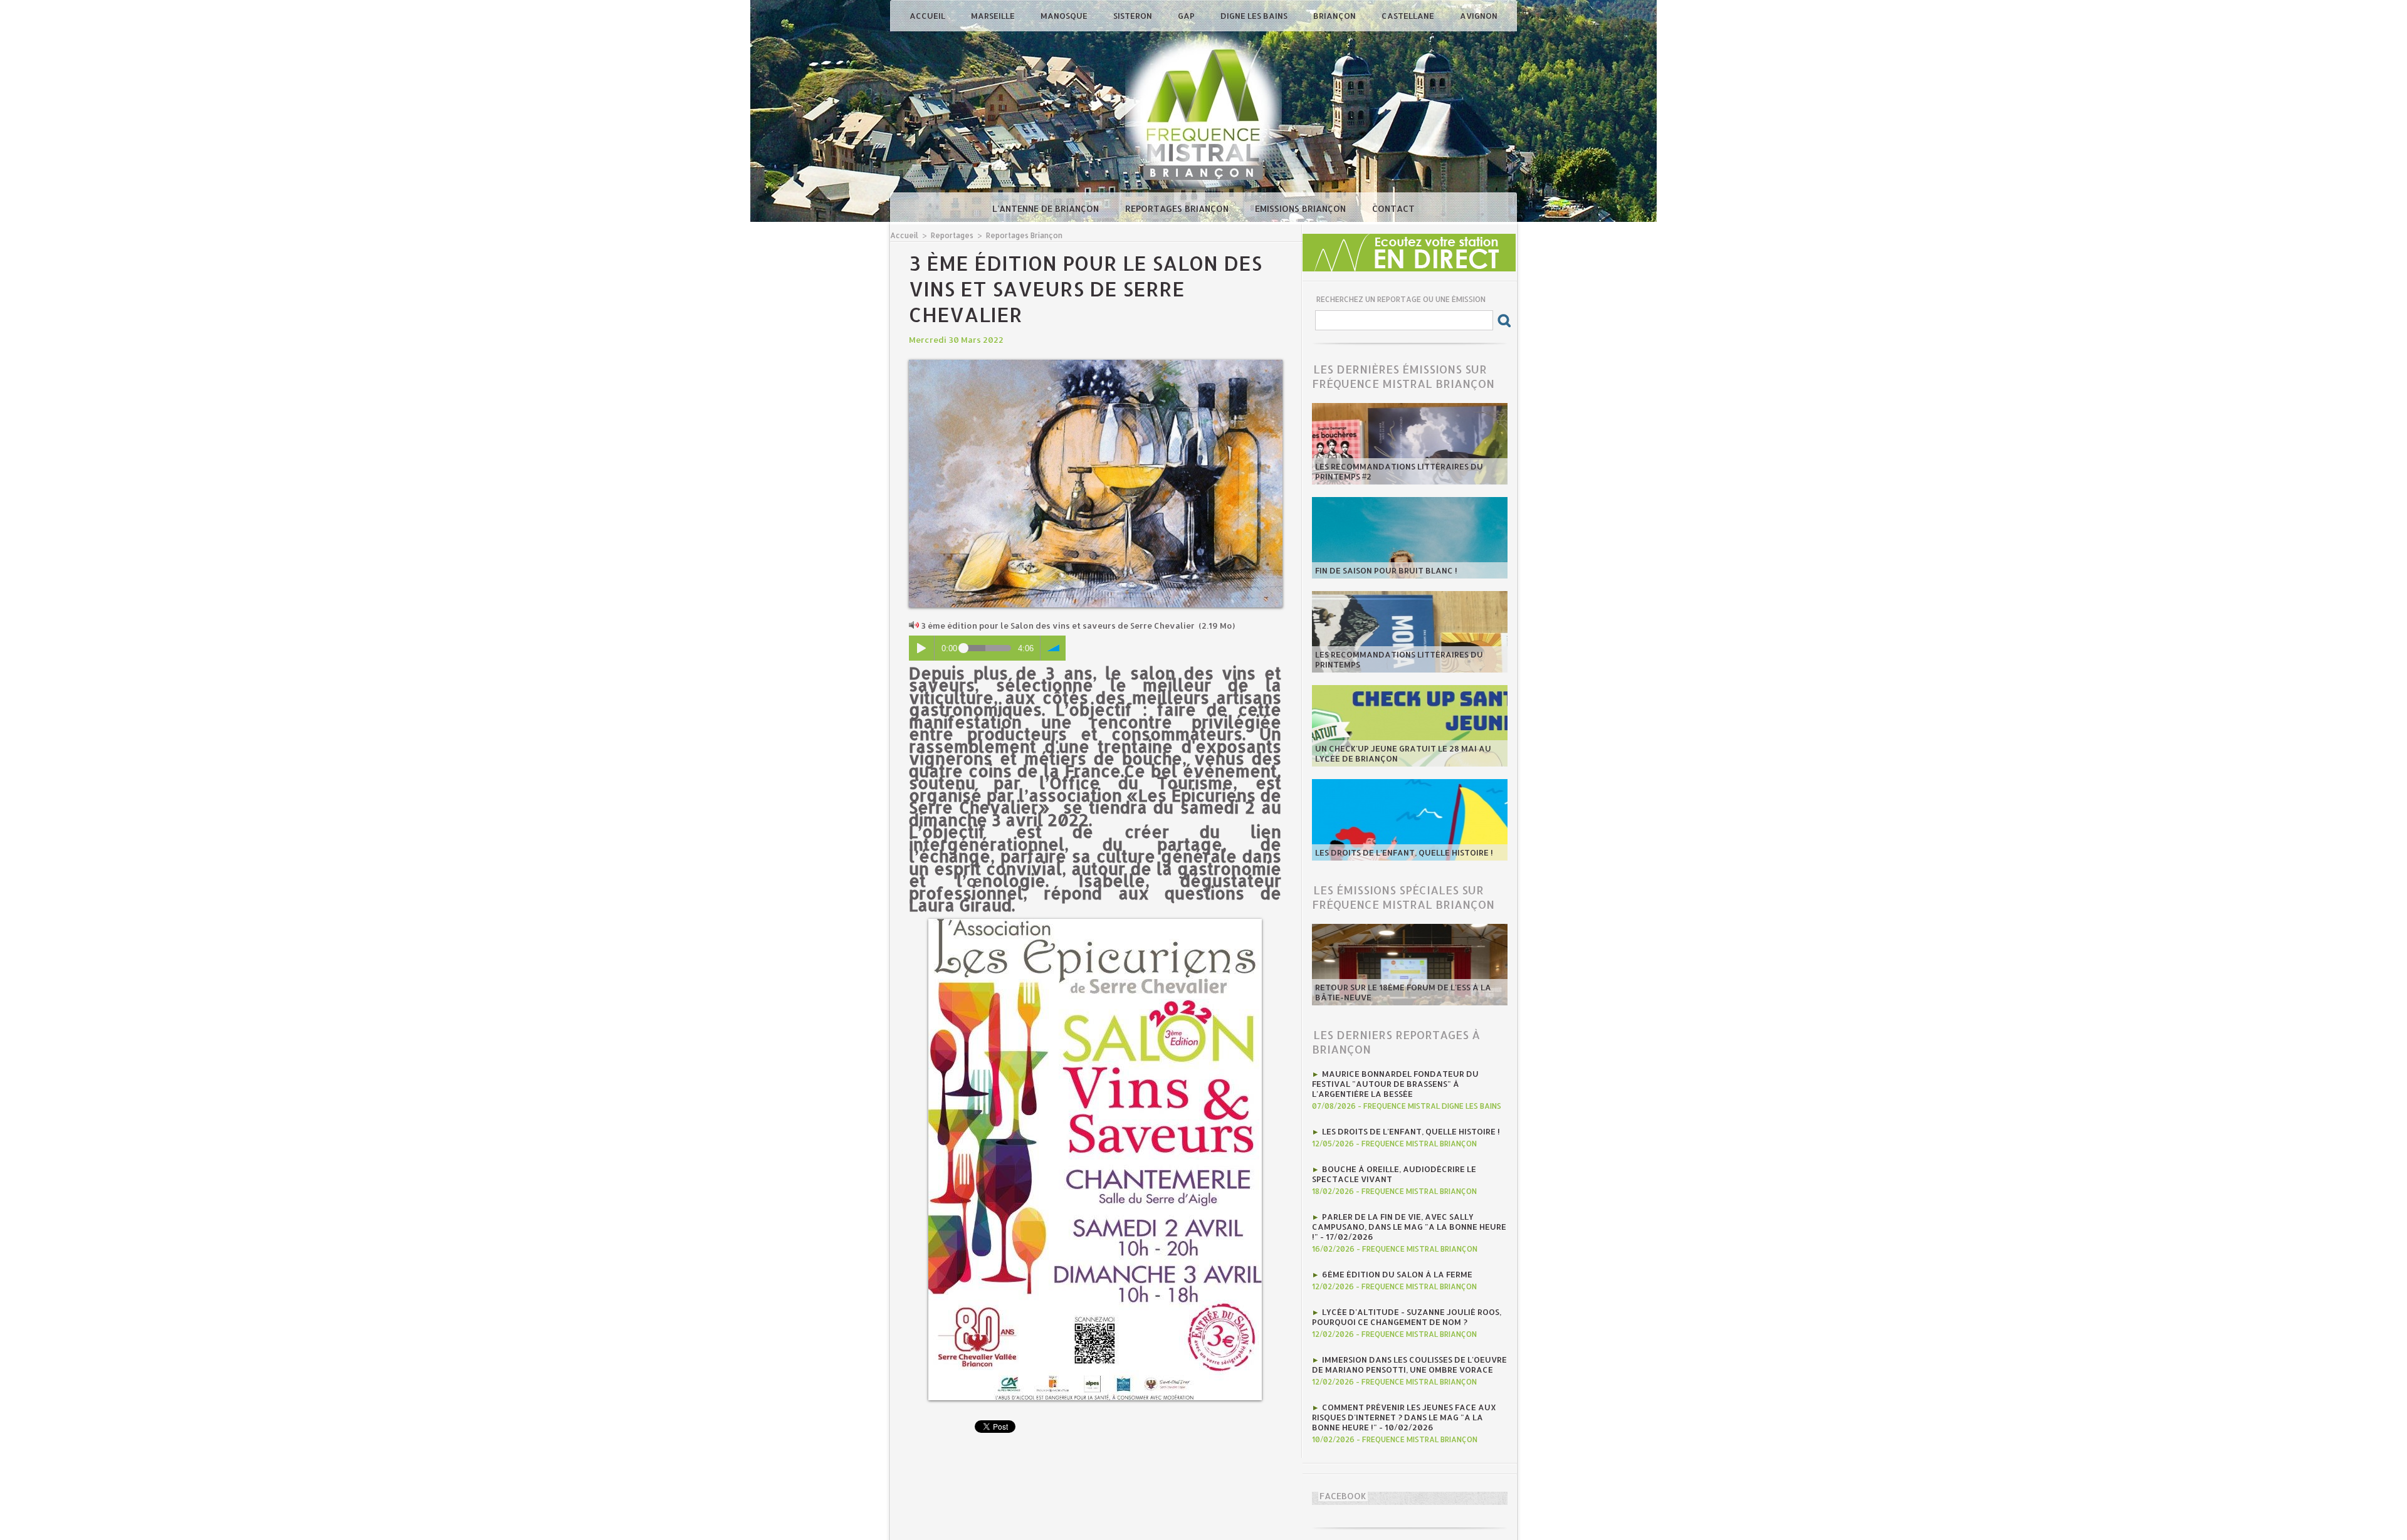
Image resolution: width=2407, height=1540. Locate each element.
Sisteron (1134, 16)
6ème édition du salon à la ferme (1397, 1274)
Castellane (1409, 16)
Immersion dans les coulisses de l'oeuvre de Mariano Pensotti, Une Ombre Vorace (1409, 1365)
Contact (1393, 208)
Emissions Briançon (1302, 208)
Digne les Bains (1255, 16)
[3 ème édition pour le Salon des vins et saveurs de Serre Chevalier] (1096, 364)
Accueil (928, 16)
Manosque (1065, 16)
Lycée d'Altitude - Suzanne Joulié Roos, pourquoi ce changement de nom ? (1407, 1317)
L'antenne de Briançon (1047, 208)
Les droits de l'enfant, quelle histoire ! (1404, 852)
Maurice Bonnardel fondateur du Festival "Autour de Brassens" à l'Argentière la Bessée (1395, 1084)
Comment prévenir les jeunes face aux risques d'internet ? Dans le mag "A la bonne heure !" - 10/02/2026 (1404, 1417)
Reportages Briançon (1178, 208)
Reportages (952, 235)
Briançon (1335, 16)
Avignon (1479, 16)
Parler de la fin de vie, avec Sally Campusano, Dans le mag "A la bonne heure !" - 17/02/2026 (1409, 1227)
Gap (1187, 16)
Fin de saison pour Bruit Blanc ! (1386, 570)
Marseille (994, 16)
